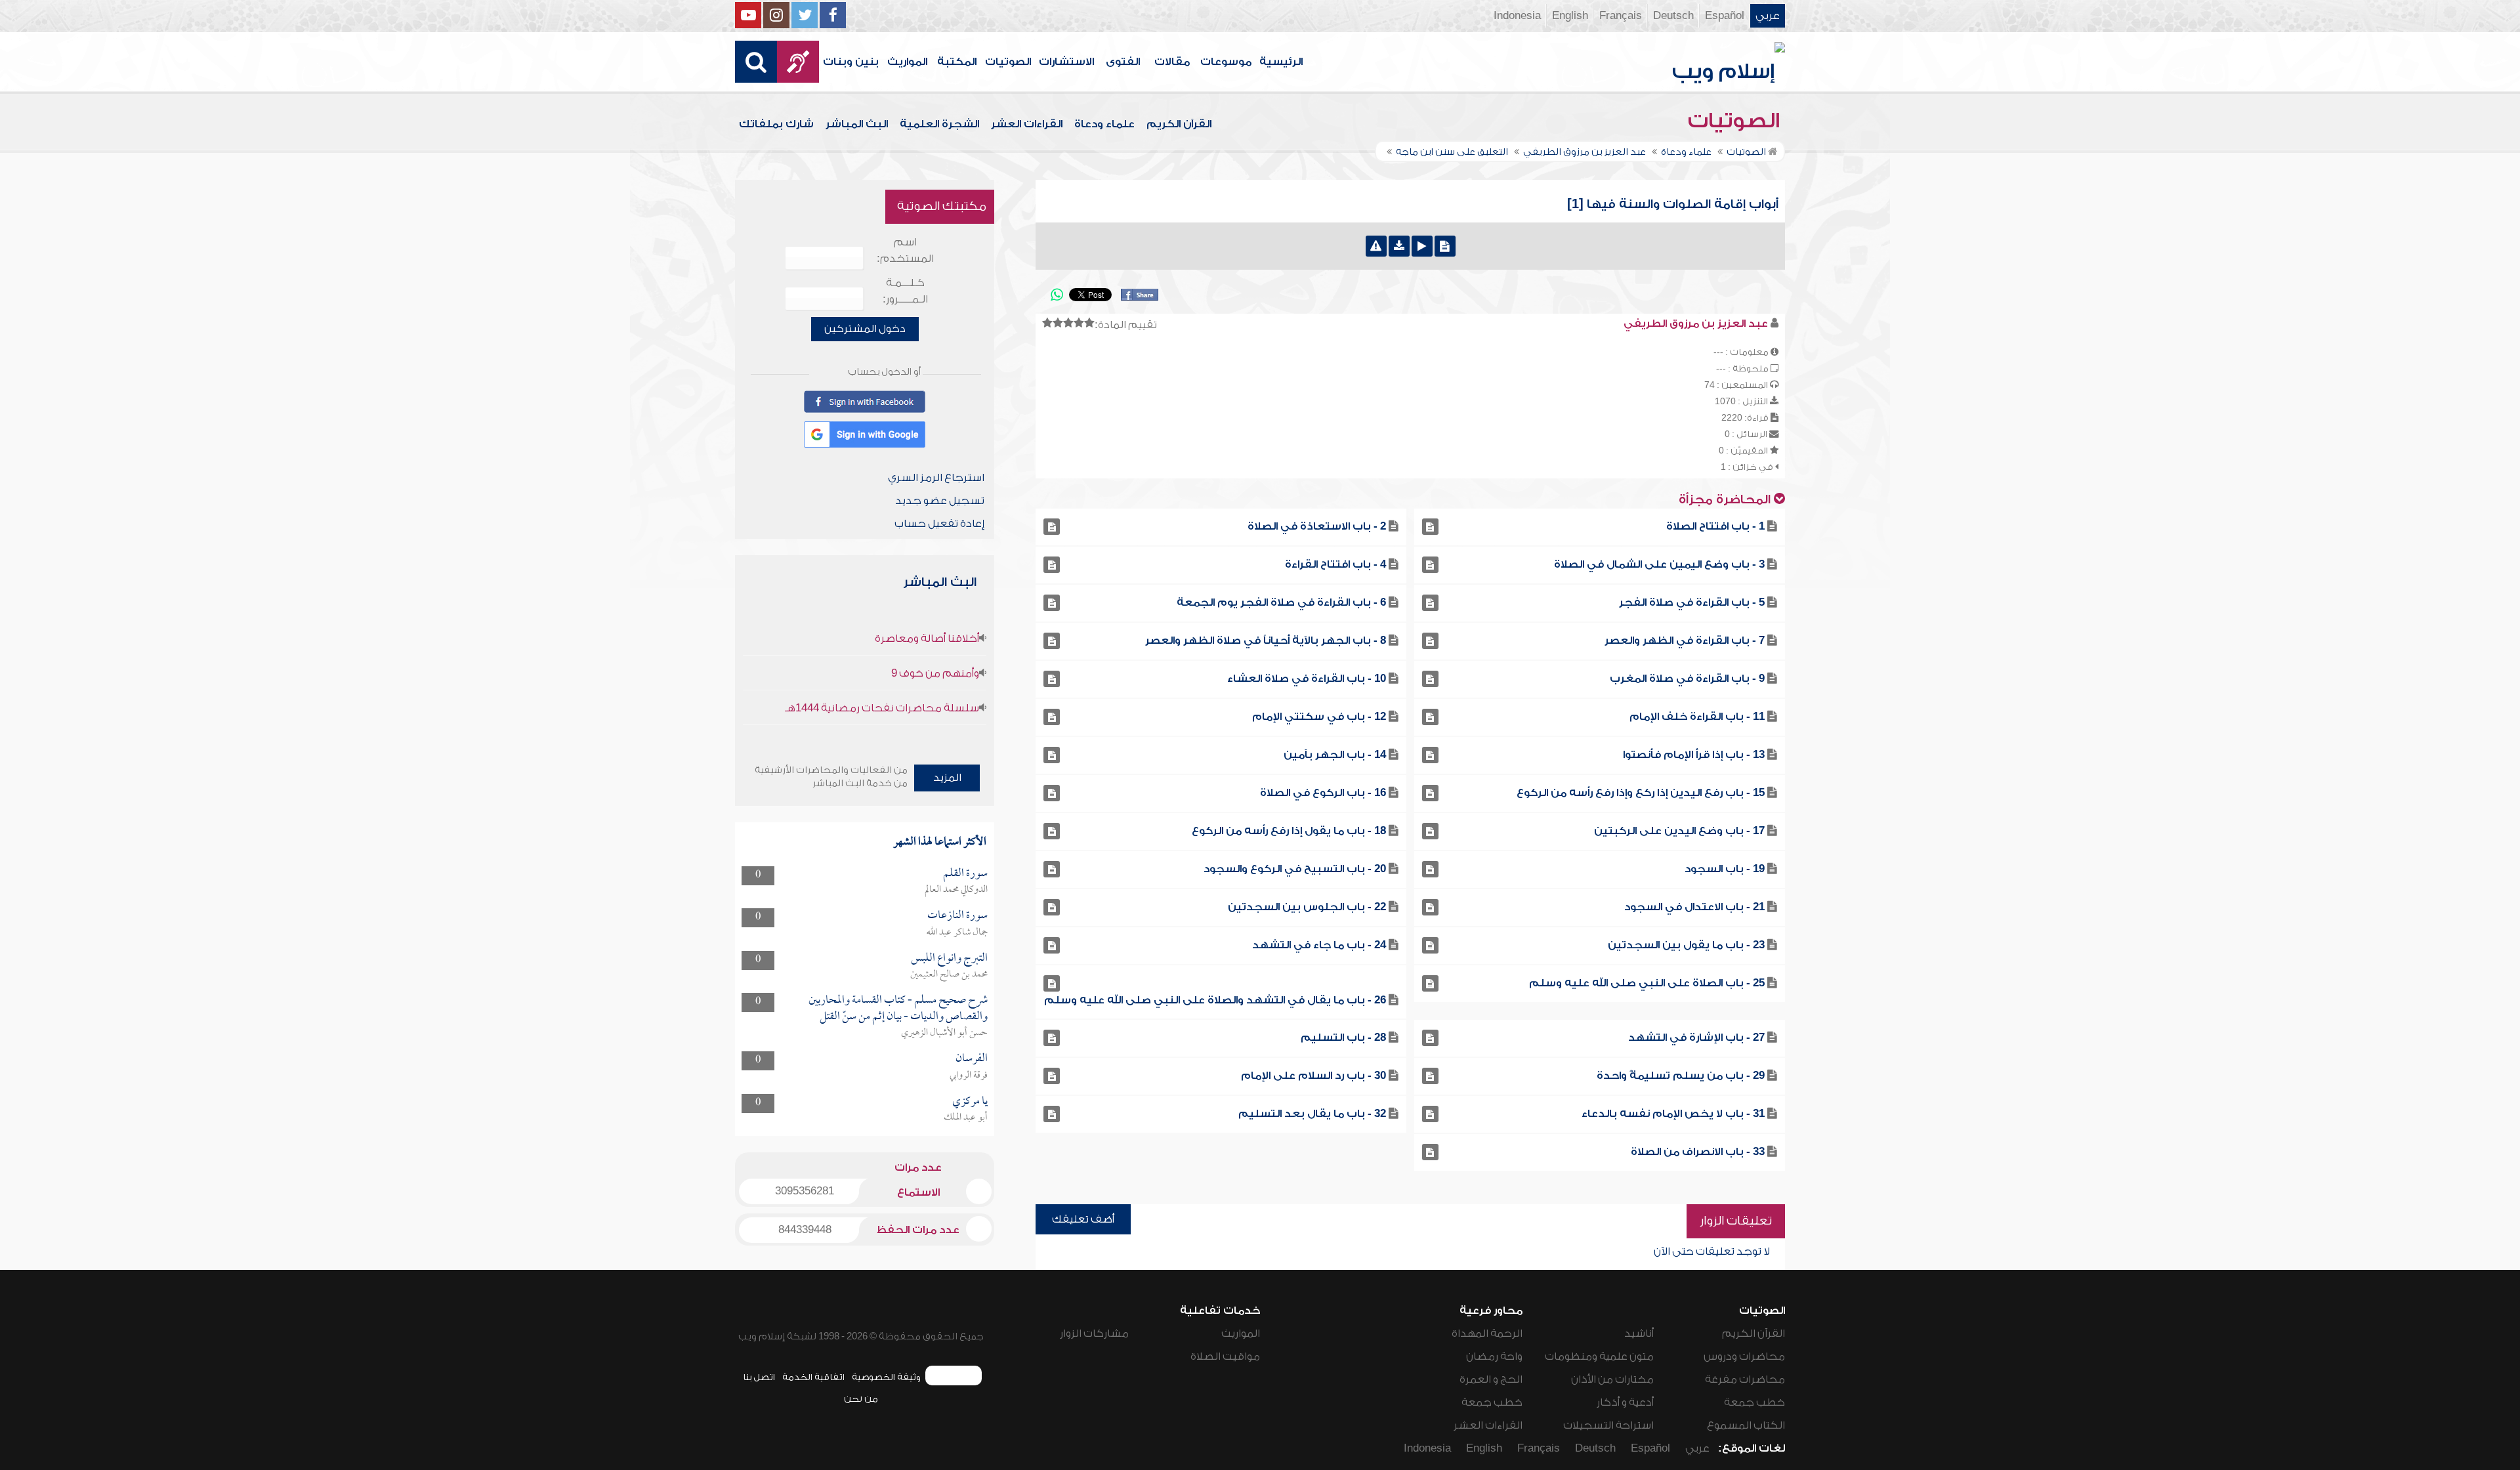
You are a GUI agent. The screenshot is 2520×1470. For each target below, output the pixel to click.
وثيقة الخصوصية (886, 1377)
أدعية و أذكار (1625, 1402)
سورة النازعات (957, 916)
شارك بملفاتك (776, 124)
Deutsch (1673, 16)
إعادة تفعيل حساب (939, 524)
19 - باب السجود (1725, 869)
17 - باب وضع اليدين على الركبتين (1679, 831)
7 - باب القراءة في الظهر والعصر (1685, 640)
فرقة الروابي (969, 1076)
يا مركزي (970, 1102)
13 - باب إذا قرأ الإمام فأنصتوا (1694, 755)
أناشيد (1639, 1333)
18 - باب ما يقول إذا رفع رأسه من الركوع (1289, 831)
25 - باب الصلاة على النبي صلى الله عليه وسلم (1647, 983)
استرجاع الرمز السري (936, 478)
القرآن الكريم (1179, 124)
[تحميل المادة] (1399, 246)
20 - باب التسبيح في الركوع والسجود (1295, 869)
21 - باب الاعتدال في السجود (1694, 907)
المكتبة (957, 62)
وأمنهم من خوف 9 (935, 673)
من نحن (861, 1399)
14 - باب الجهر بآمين (1335, 755)
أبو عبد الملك (966, 1118)
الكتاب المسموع (1746, 1425)
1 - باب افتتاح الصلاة (1715, 526)
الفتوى (1123, 62)
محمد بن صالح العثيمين (949, 975)
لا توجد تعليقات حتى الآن (1712, 1251)
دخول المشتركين (865, 329)
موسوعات (1226, 62)
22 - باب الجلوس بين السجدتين (1307, 907)
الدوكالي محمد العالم (956, 890)
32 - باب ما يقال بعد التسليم (1312, 1114)
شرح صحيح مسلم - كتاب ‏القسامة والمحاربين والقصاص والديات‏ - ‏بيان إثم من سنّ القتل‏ (898, 1008)
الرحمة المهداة (1487, 1333)
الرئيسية (1281, 62)
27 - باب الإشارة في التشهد (1696, 1038)
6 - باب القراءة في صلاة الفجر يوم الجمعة (1281, 602)
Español (1725, 16)
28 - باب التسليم (1343, 1038)
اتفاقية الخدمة (813, 1377)
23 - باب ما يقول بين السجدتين (1686, 945)
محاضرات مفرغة (1745, 1379)
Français (1621, 16)
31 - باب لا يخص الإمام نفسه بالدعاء (1673, 1114)
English (1570, 16)
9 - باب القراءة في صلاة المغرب (1687, 679)
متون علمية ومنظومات (1599, 1356)
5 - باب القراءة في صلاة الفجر (1692, 602)
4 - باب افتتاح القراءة (1335, 564)
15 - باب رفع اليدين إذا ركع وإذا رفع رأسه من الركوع (1641, 793)
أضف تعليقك (1083, 1219)
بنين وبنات (851, 62)
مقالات (1172, 62)
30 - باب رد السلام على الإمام (1313, 1076)
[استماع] (1422, 246)
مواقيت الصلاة (1225, 1356)
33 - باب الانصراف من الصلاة (1698, 1152)
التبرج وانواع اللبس (949, 958)
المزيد (947, 778)
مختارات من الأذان (1612, 1379)
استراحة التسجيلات (1608, 1425)
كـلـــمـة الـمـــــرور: (905, 291)
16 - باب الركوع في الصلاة (1323, 793)
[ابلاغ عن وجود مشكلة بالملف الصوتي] (1376, 246)
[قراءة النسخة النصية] (1445, 246)
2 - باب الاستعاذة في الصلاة (1317, 526)
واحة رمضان (1494, 1356)
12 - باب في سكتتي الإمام (1319, 717)
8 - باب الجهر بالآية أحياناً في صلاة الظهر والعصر (1266, 640)
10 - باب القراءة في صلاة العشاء (1307, 679)
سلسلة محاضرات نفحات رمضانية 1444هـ (882, 708)
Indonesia (1517, 16)
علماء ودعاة (1104, 124)
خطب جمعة (1754, 1402)
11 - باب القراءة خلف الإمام (1697, 717)
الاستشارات (1066, 62)
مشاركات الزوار (1094, 1333)
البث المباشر (857, 124)
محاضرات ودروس (1744, 1356)
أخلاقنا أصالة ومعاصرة (927, 639)
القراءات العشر (1027, 124)
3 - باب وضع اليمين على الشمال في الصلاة (1659, 564)
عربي (1768, 16)
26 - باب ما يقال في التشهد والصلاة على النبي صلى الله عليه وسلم (1215, 1000)
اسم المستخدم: (905, 250)
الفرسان (972, 1059)
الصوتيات (1008, 62)
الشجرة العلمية (939, 124)
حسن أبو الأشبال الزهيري (944, 1033)
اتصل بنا (759, 1377)
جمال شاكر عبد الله (957, 933)
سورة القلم (965, 874)
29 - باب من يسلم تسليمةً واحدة (1681, 1076)
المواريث (907, 62)
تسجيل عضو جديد (940, 501)
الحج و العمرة (1491, 1379)
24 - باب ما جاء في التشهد (1319, 945)
